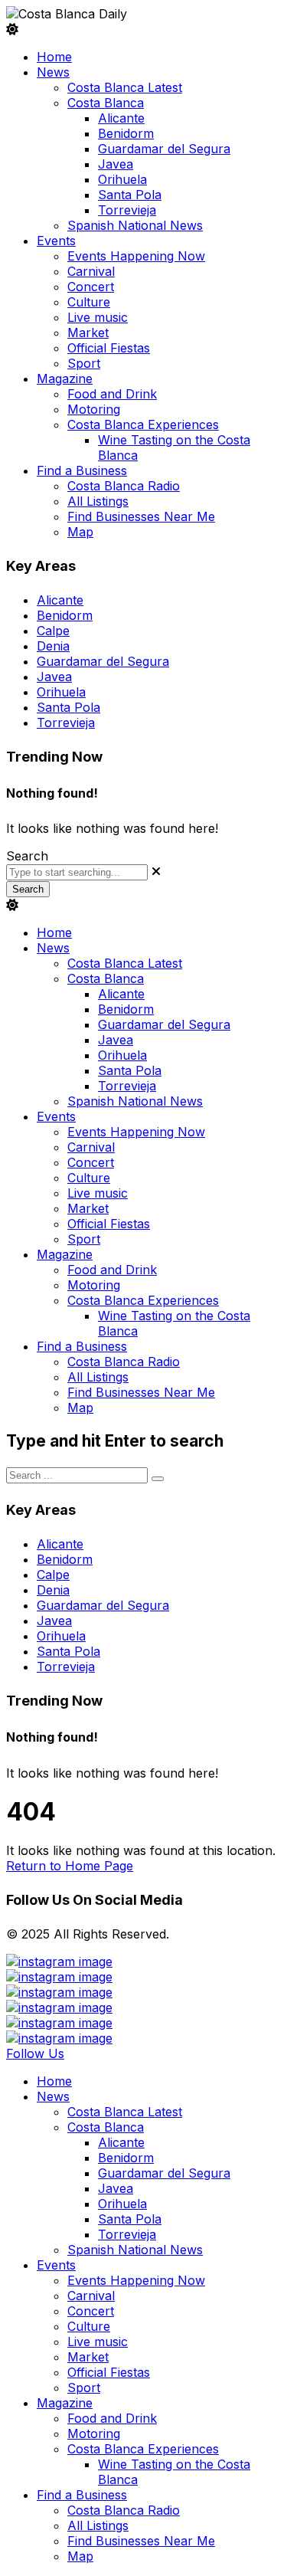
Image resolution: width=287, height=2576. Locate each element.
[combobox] (77, 872)
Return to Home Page (70, 1866)
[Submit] (158, 1479)
